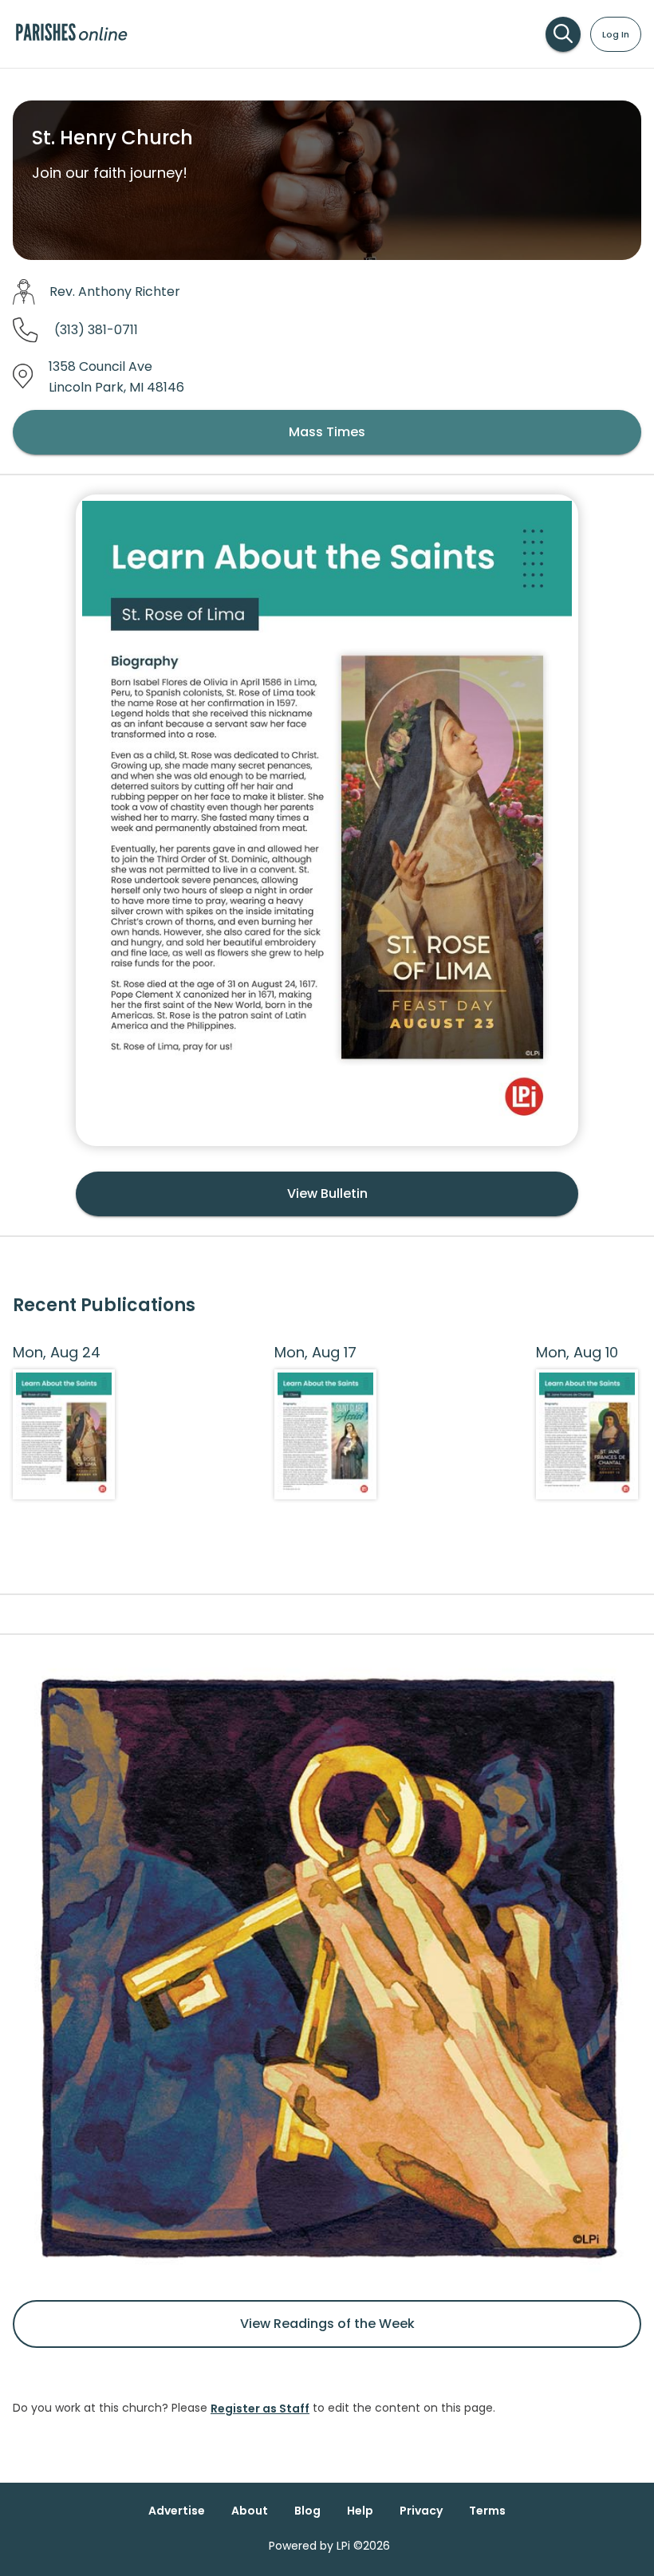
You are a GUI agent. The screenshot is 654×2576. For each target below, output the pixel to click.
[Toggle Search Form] (563, 34)
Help (360, 2511)
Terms (487, 2511)
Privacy (421, 2511)
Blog (307, 2511)
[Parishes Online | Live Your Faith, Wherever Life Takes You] (71, 40)
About (250, 2511)
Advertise (177, 2511)
